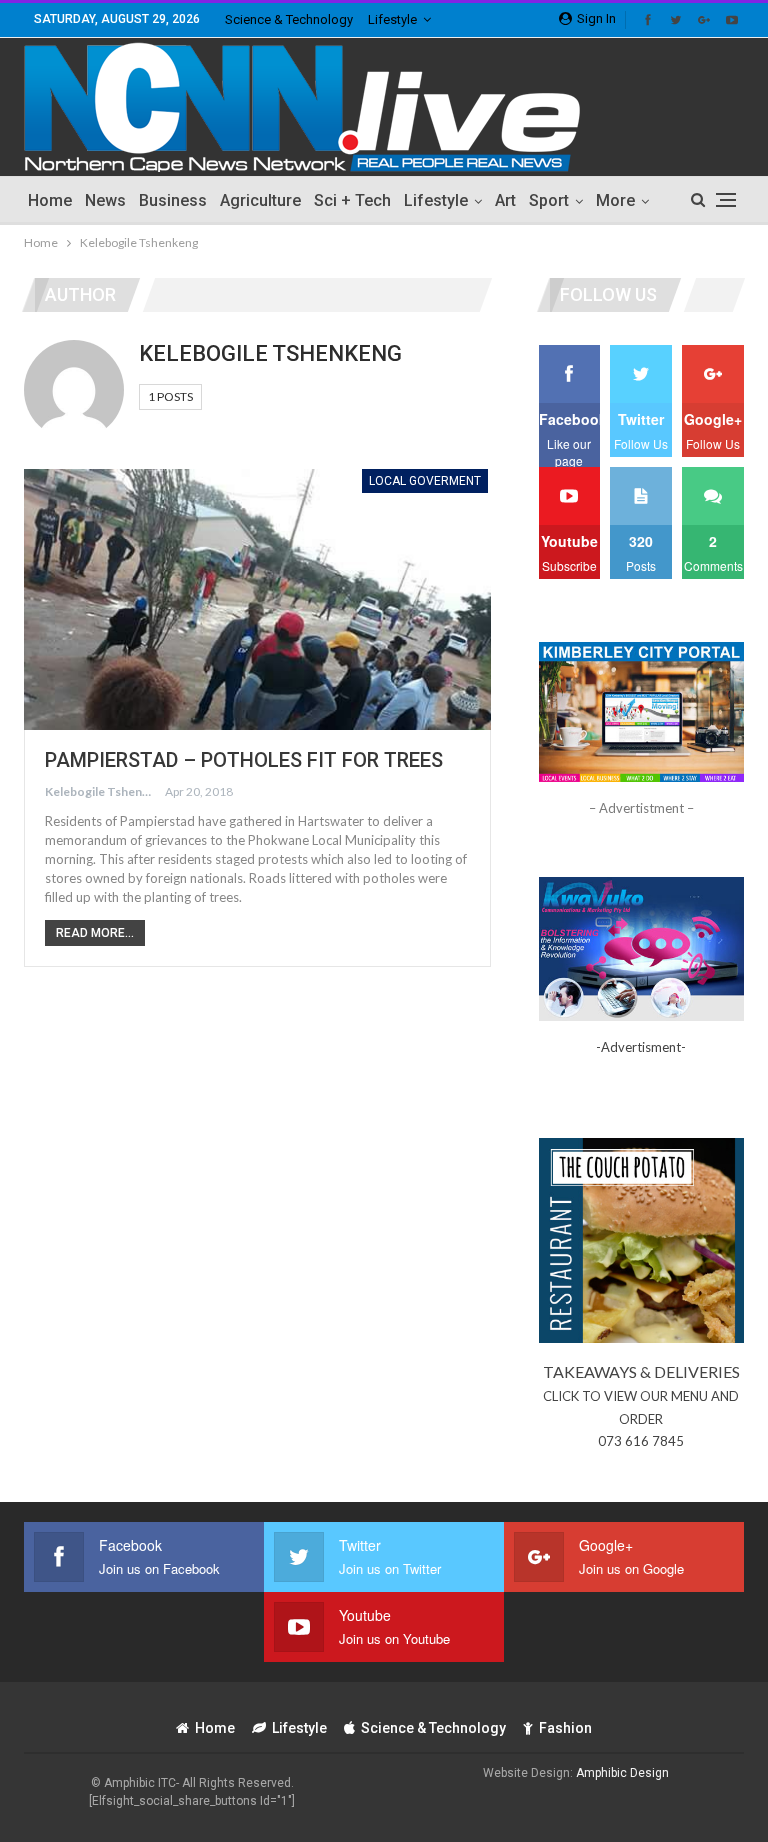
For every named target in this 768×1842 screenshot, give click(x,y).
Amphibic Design (622, 1773)
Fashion (565, 1728)
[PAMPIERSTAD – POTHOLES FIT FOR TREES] (257, 599)
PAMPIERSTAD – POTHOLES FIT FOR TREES (244, 760)
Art (505, 200)
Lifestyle (392, 19)
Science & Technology (289, 19)
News (105, 200)
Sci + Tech (352, 200)
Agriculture (260, 200)
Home (50, 200)
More (615, 200)
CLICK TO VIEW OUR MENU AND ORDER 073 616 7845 (641, 1418)
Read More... (95, 933)
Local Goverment (425, 481)
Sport (549, 200)
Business (173, 200)
